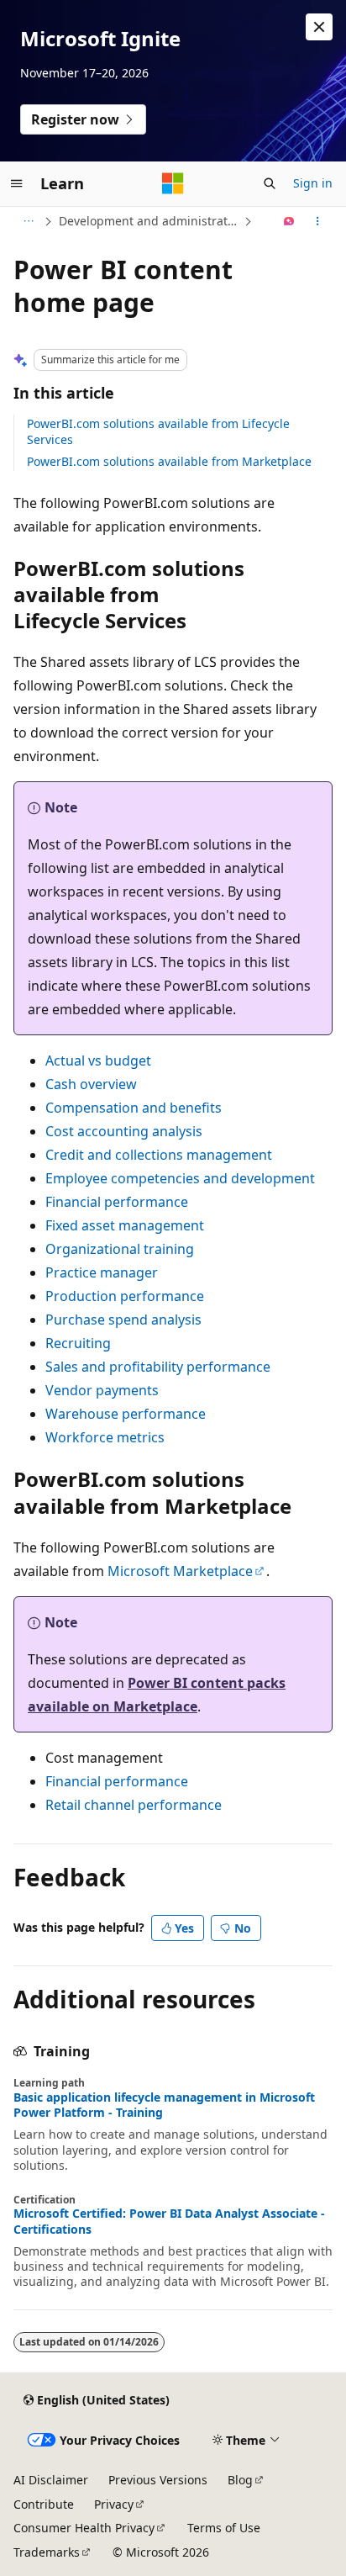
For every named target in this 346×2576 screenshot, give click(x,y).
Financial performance (117, 1202)
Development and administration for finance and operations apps (149, 221)
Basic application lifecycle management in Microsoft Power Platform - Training (164, 2105)
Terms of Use (224, 2528)
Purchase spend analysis (123, 1320)
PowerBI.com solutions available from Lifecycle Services (158, 431)
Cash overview (91, 1084)
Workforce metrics (105, 1437)
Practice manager (102, 1272)
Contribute (44, 2504)
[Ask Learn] (289, 221)
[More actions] (318, 221)
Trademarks (47, 2552)
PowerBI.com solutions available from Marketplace (169, 461)
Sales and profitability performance (158, 1367)
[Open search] (270, 183)
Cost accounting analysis (124, 1131)
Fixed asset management (125, 1225)
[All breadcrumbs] (28, 221)
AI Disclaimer (51, 2480)
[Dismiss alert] (319, 27)
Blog (240, 2480)
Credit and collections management (159, 1155)
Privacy (114, 2504)
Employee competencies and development (180, 1178)
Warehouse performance (126, 1414)
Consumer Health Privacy (84, 2528)
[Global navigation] (17, 183)
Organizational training (120, 1249)
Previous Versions (158, 2480)
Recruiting (78, 1343)
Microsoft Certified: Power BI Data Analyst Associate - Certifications (169, 2221)
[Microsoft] (173, 183)
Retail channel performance (134, 1805)
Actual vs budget (98, 1061)
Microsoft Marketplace (180, 1571)
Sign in (313, 183)
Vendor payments (102, 1390)
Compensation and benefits (134, 1108)
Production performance (125, 1296)
